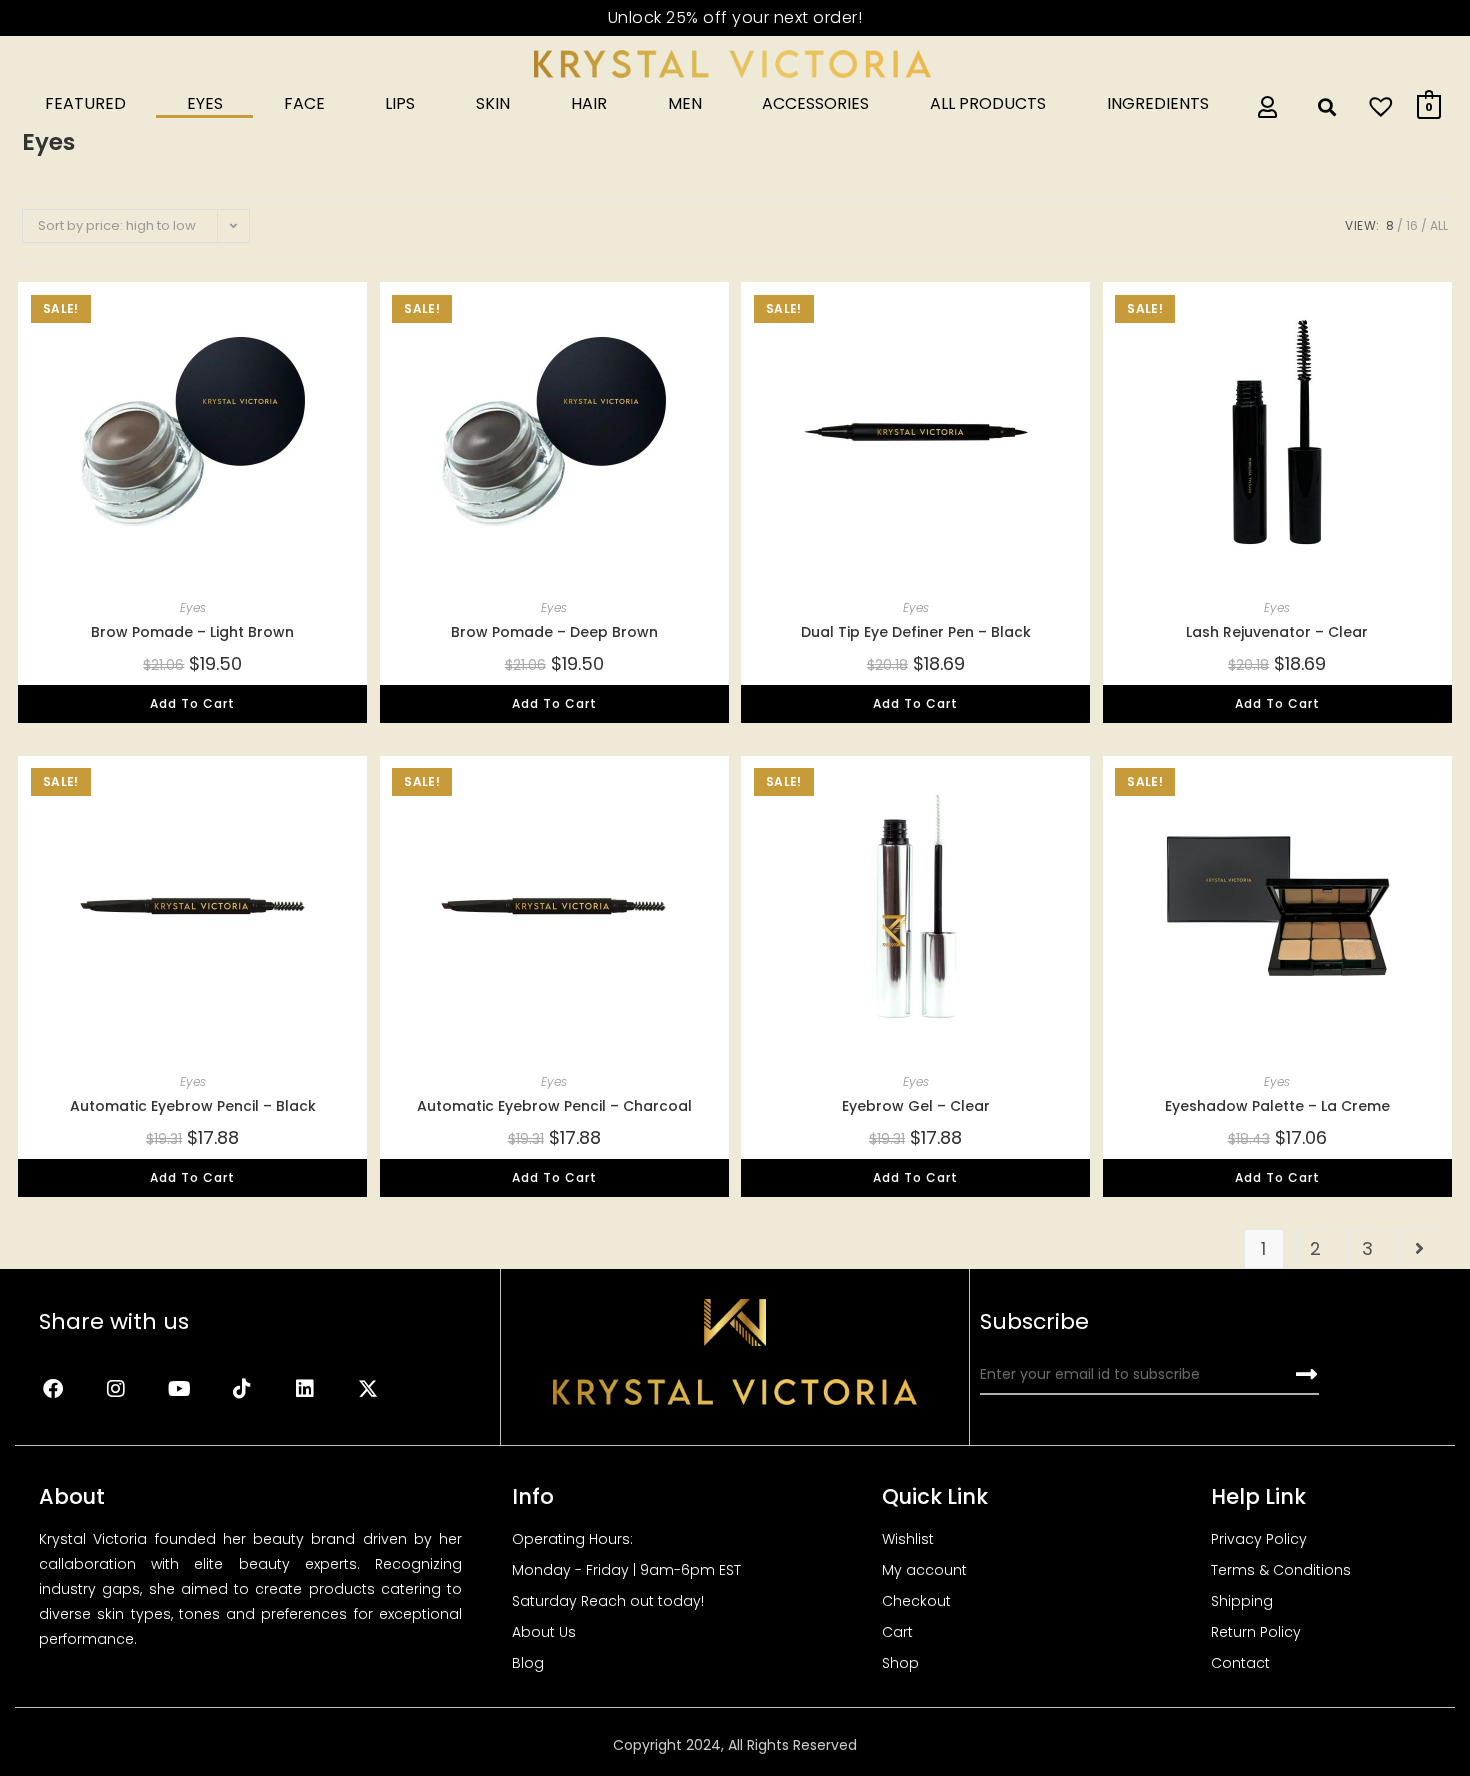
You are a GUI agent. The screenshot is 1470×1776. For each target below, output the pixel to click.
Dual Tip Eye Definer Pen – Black (916, 632)
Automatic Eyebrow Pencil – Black (193, 1106)
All (1439, 225)
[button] (306, 293)
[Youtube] (179, 1389)
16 (1412, 225)
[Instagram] (116, 1389)
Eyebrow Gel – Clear (916, 1106)
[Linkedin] (305, 1389)
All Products (988, 103)
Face (304, 103)
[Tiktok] (242, 1389)
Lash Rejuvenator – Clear (1277, 632)
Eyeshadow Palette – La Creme (1277, 1106)
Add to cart (192, 703)
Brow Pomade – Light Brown (192, 632)
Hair (589, 103)
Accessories (815, 103)
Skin (493, 103)
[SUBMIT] (1307, 1375)
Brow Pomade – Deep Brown (554, 632)
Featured (85, 103)
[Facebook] (53, 1389)
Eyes (205, 103)
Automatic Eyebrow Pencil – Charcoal (554, 1106)
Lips (400, 103)
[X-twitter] (368, 1389)
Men (685, 103)
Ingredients (1158, 103)
